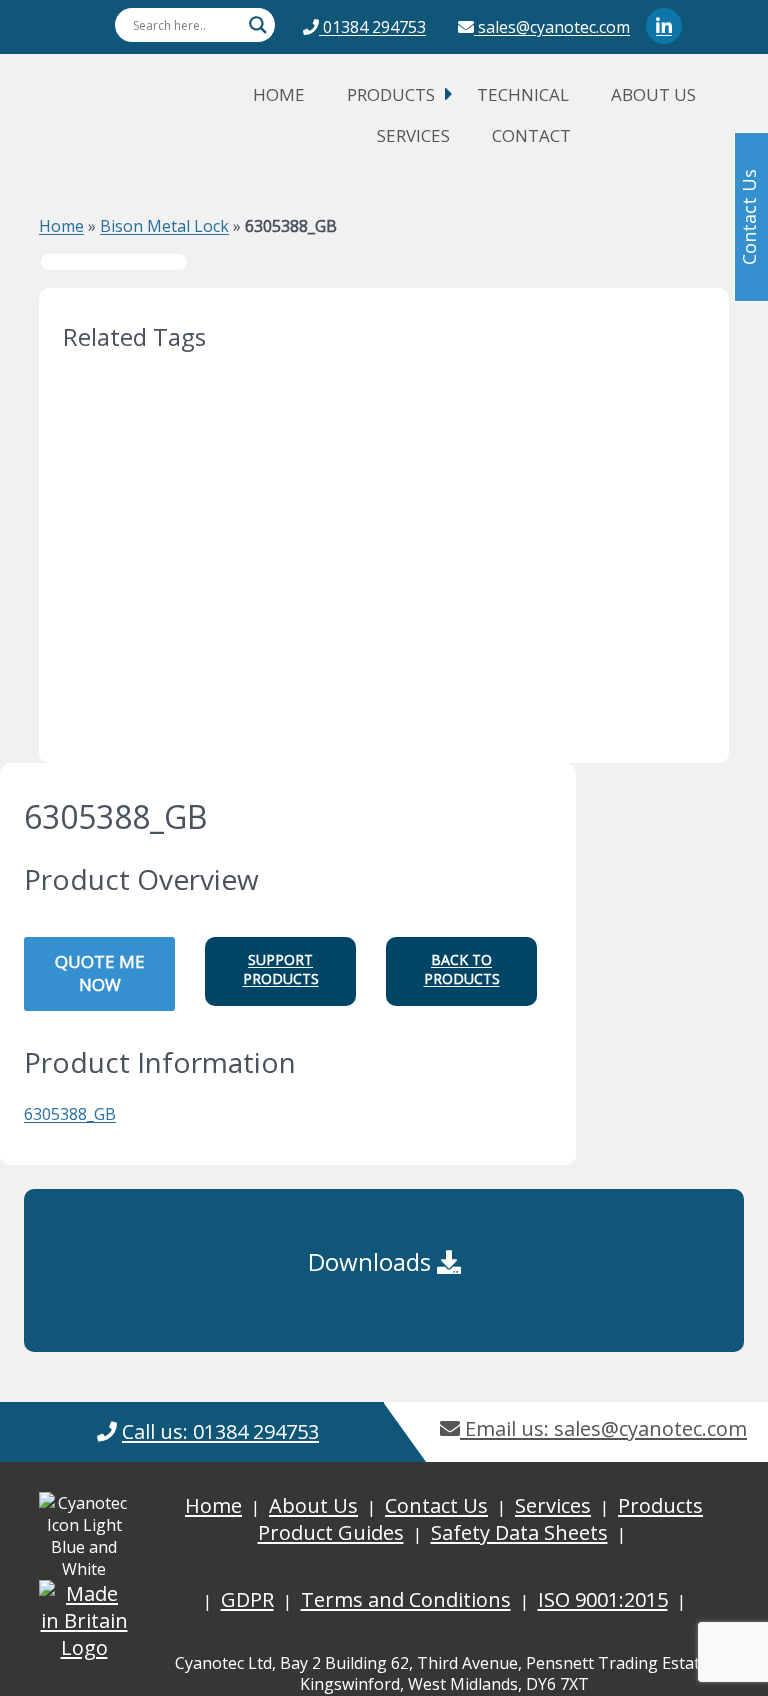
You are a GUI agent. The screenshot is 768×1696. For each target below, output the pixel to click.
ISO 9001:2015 (603, 1599)
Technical (523, 94)
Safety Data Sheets (519, 1532)
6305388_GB (70, 1114)
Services (413, 135)
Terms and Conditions (406, 1599)
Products (391, 94)
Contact (531, 135)
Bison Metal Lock (164, 226)
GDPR (247, 1599)
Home (279, 94)
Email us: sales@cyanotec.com (603, 1428)
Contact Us (436, 1505)
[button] (280, 971)
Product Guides (331, 1532)
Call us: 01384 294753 (220, 1431)
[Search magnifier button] (258, 25)
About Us (653, 94)
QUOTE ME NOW (100, 973)
